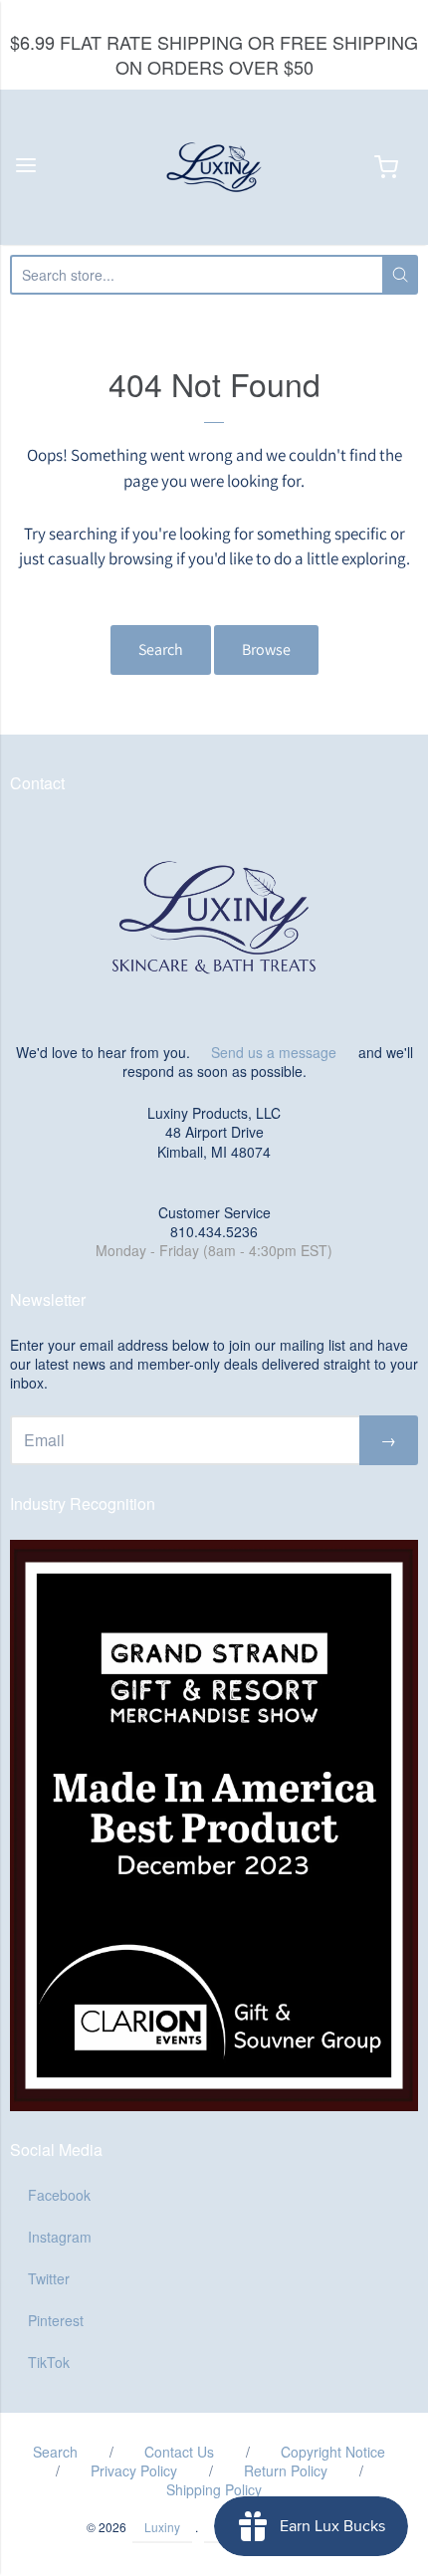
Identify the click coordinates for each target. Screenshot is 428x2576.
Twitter (49, 2278)
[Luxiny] (214, 167)
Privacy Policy (134, 2470)
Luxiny (162, 2527)
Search (161, 649)
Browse (266, 649)
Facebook (59, 2195)
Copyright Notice (333, 2452)
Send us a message (274, 1052)
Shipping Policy (214, 2489)
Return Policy (286, 2470)
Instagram (60, 2237)
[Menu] (26, 167)
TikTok (49, 2362)
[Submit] (400, 275)
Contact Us (179, 2452)
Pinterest (56, 2320)
